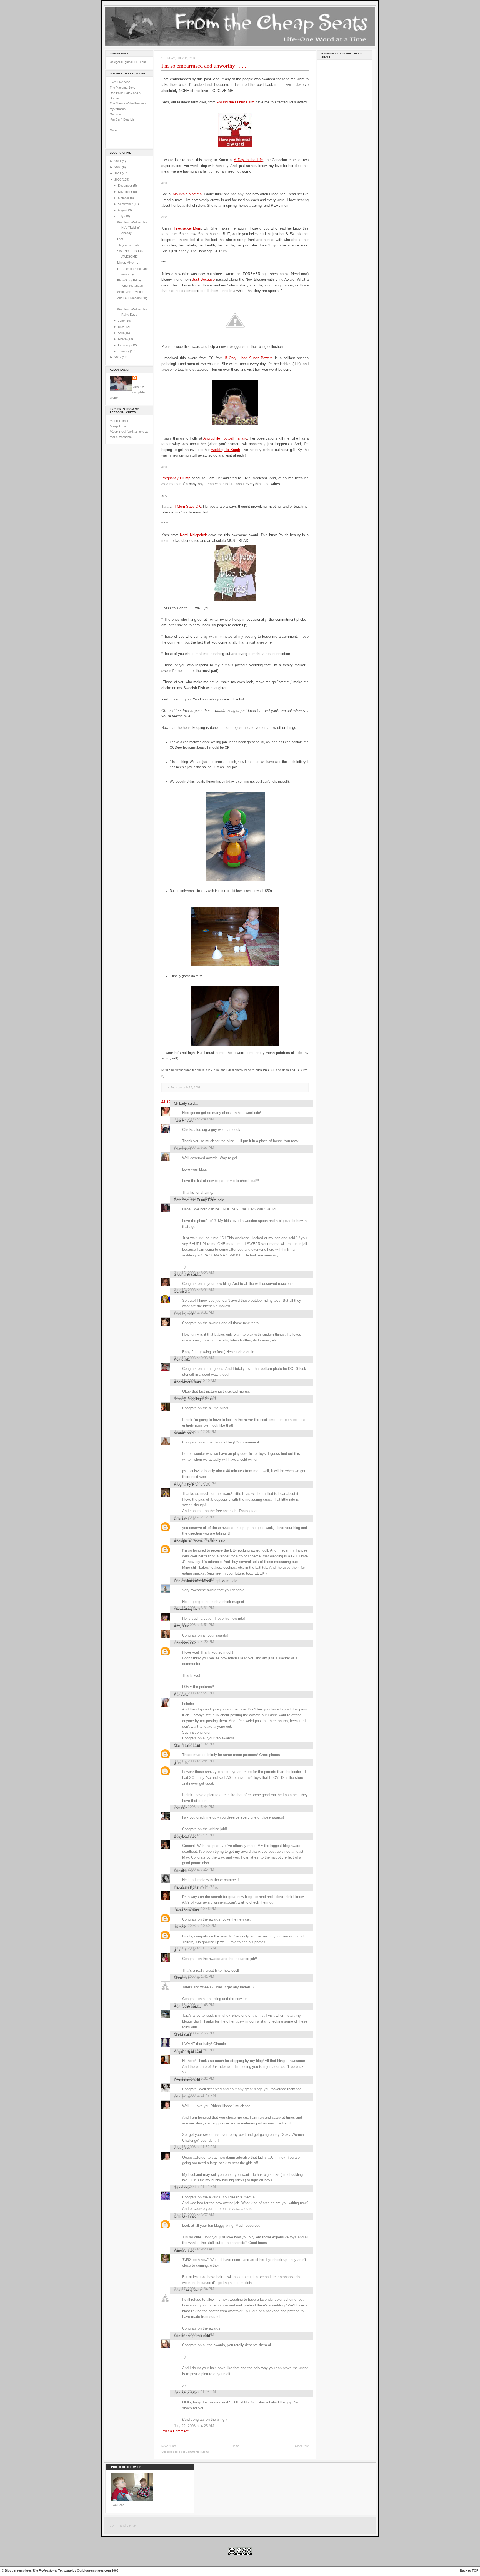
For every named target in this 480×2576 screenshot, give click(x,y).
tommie (180, 1433)
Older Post (302, 2446)
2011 (118, 161)
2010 (118, 167)
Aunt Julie (182, 2006)
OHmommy (183, 2080)
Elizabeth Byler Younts (192, 1888)
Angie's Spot (184, 2052)
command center (123, 2525)
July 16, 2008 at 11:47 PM (195, 2095)
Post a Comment (175, 2431)
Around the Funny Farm (235, 102)
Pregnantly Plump (176, 478)
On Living (116, 114)
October (124, 198)
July (121, 216)
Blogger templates (18, 2570)
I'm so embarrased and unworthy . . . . (204, 66)
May (121, 327)
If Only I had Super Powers (249, 358)
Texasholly (182, 1910)
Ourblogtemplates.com (94, 2570)
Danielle (180, 1871)
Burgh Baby (183, 2290)
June (122, 321)
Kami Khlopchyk (193, 535)
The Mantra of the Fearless (128, 103)
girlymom (181, 1950)
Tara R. (180, 1120)
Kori (177, 1359)
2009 (118, 173)
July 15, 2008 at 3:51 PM (194, 1625)
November (126, 192)
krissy (179, 2097)
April (121, 333)
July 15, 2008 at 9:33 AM (194, 1358)
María (178, 2035)
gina (177, 1763)
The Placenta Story (123, 88)
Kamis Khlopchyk (188, 2336)
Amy (178, 1626)
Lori (177, 1808)
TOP (475, 2570)
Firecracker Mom (188, 228)
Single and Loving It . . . (133, 292)
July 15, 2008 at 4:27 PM (194, 1693)
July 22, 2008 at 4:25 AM (194, 2426)
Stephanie (182, 1274)
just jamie (182, 2393)
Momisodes (183, 1978)
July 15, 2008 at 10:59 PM (195, 1926)
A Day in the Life (248, 160)
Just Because (203, 279)
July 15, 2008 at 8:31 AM (194, 1290)
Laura (178, 1149)
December (126, 186)
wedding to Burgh (226, 450)
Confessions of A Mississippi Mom (202, 1581)
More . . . (116, 130)
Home (236, 2446)
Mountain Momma (187, 194)
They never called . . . (132, 245)
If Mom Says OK (187, 506)
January (124, 351)
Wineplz (180, 2250)
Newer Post (169, 2446)
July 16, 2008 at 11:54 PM (195, 2187)
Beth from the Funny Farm (195, 1200)
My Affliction (118, 109)
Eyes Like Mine (120, 82)
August (123, 210)
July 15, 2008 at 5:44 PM (194, 1761)
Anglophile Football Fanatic (225, 438)
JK (176, 1927)
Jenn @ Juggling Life (191, 1399)
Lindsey (180, 1314)
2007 (118, 357)
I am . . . (123, 239)
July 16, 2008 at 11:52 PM (195, 2147)
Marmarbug (183, 1609)
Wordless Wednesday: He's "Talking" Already (132, 228)
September (126, 204)
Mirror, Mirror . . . (128, 263)
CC (176, 1291)
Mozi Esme (183, 1746)
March (123, 339)
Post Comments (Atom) (194, 2452)
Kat (177, 1695)
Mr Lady (180, 1104)
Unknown (181, 1519)
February (125, 345)
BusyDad (181, 1836)
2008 (118, 179)
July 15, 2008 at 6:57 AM (194, 1147)
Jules (178, 2188)
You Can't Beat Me (122, 119)
